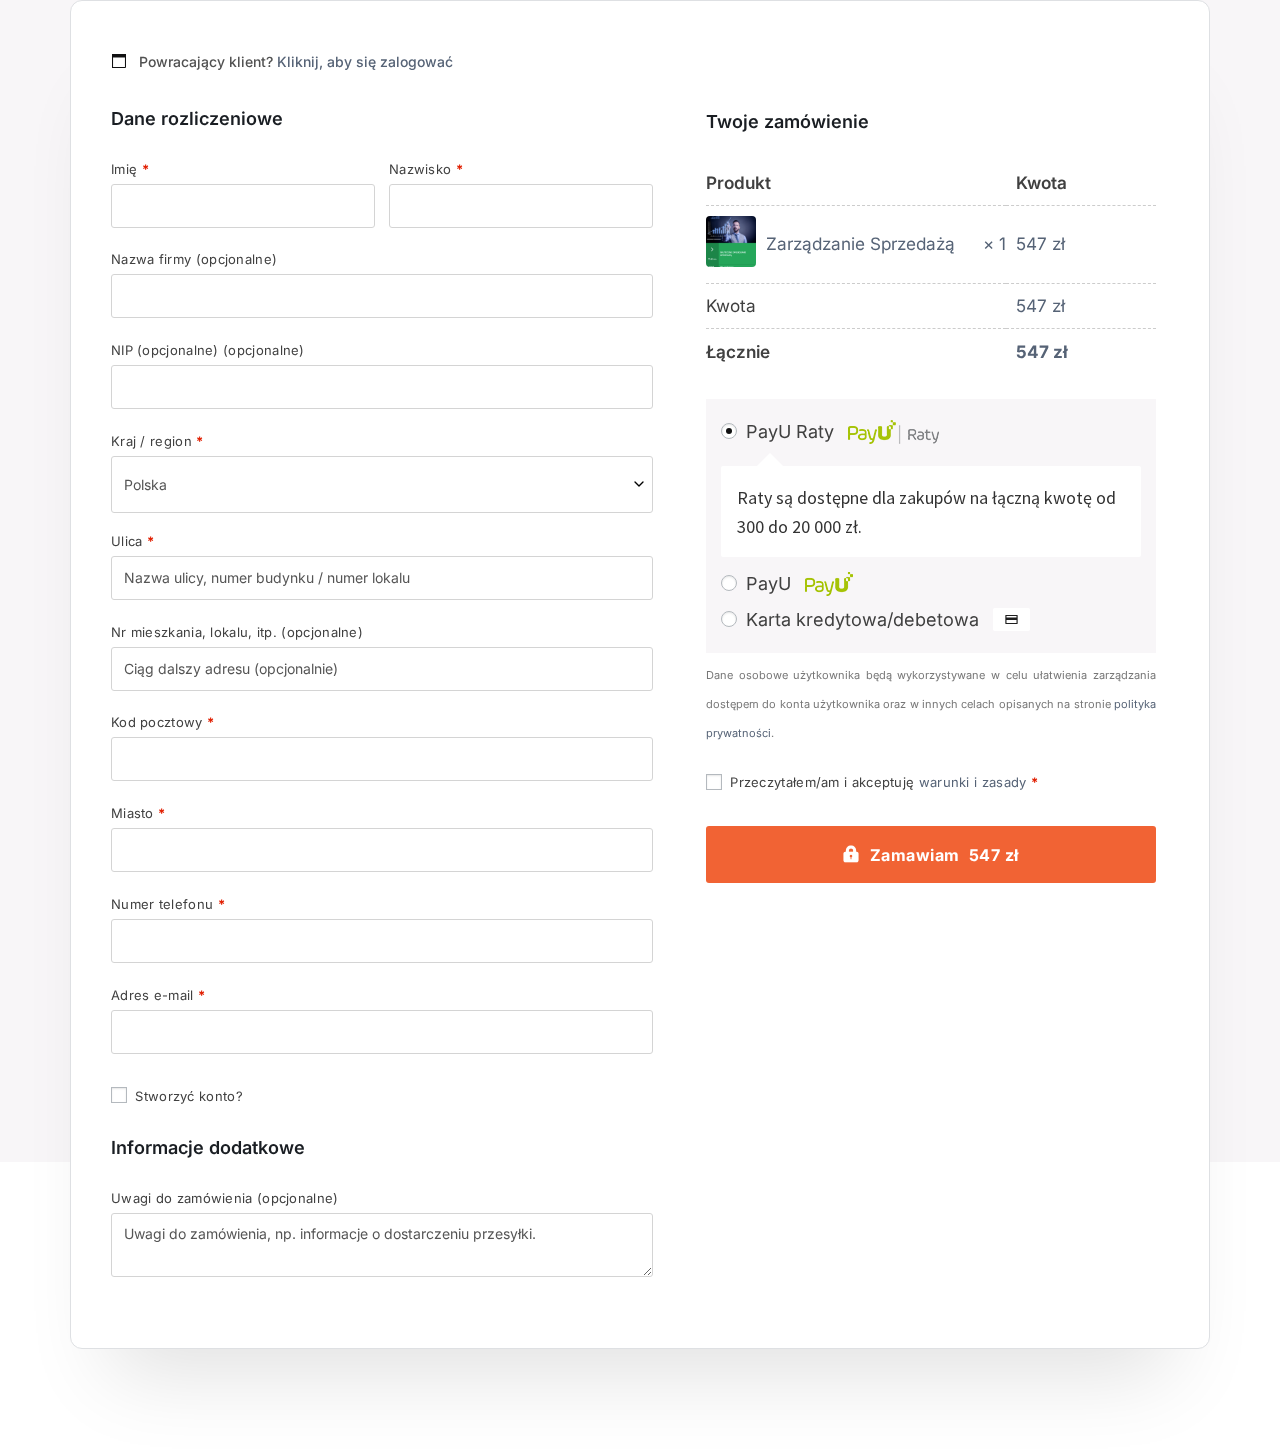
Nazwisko (426, 169)
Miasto (138, 813)
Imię (130, 169)
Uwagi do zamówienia (225, 1198)
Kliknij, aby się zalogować (365, 61)
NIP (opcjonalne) (208, 350)
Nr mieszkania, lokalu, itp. (237, 632)
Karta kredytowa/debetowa (865, 619)
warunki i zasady (973, 782)
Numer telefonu (168, 904)
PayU (771, 583)
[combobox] (382, 484)
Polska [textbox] (145, 484)
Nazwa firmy (194, 259)
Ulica (132, 541)
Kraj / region (157, 441)
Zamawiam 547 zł (944, 855)
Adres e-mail (158, 995)
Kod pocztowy (162, 722)
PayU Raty (792, 431)
